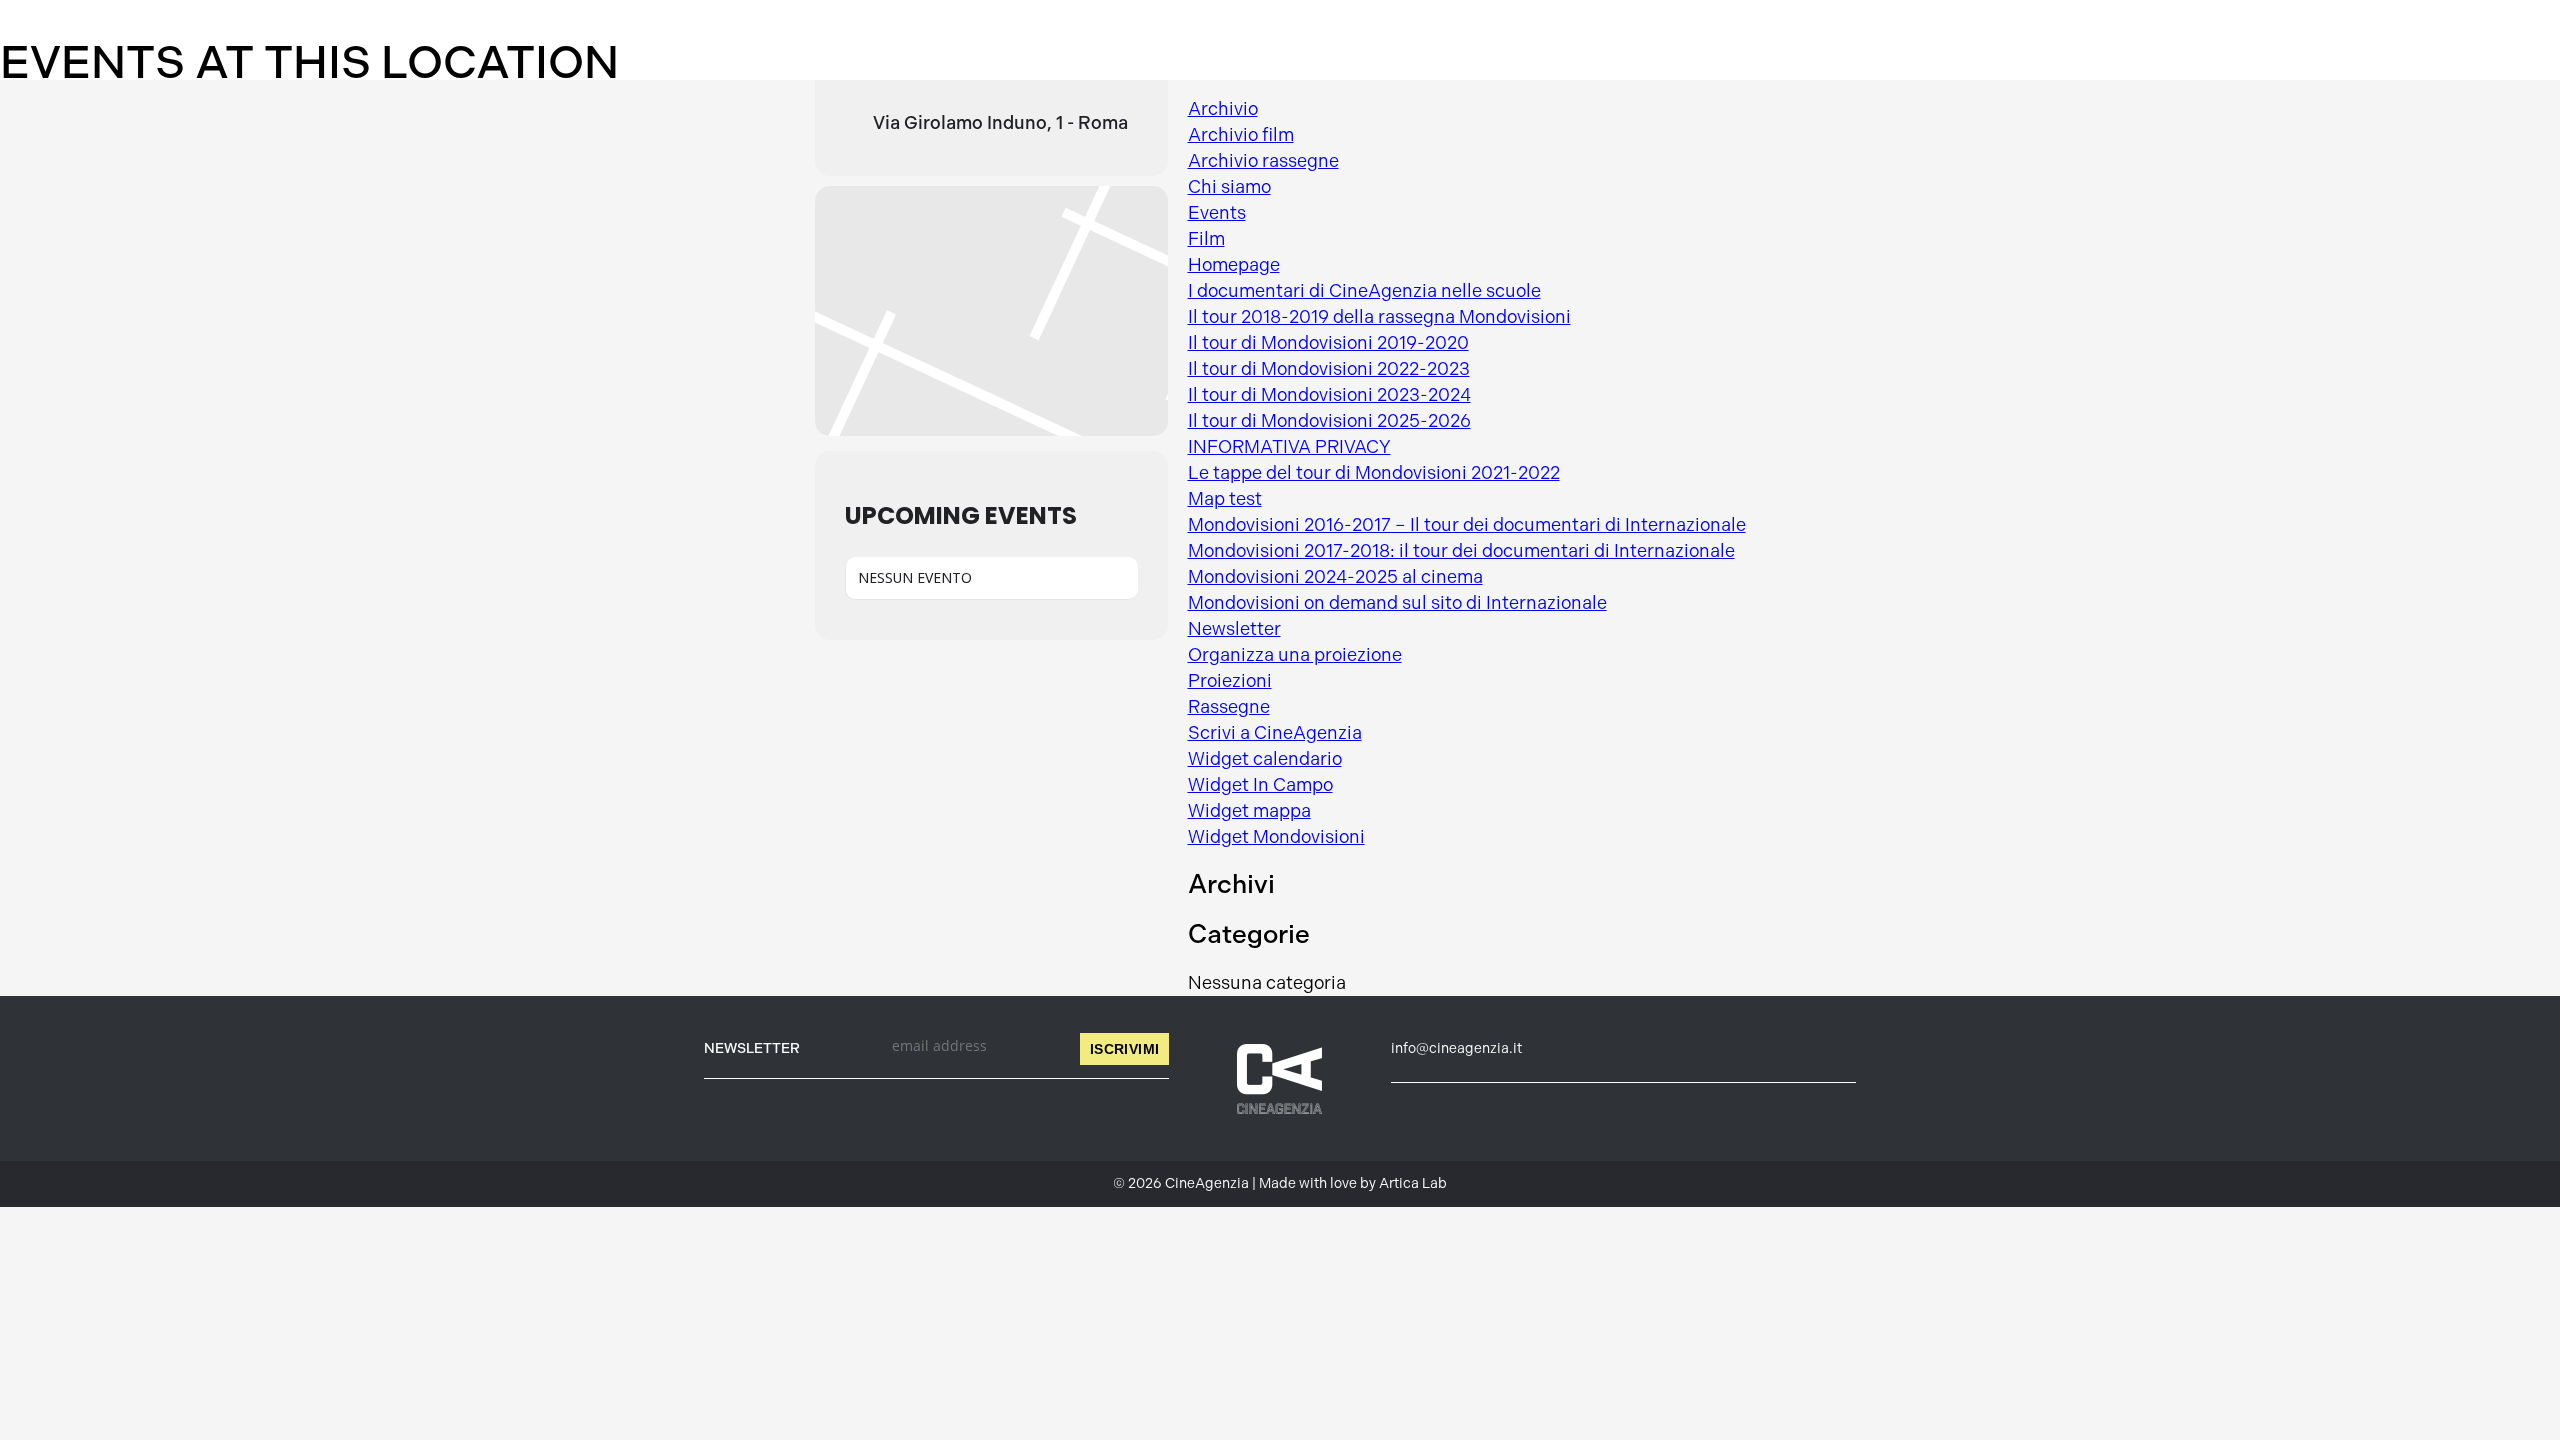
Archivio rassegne (1263, 161)
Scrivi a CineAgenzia (1275, 733)
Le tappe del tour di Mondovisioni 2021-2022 (1374, 473)
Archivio (1223, 109)
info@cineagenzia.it (1456, 1048)
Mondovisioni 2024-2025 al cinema (1335, 577)
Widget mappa (1249, 811)
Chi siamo (1229, 187)
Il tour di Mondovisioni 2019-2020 (1328, 343)
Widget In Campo (1260, 785)
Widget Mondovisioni (1276, 837)
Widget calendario (1265, 759)
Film (1206, 239)
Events (1217, 213)
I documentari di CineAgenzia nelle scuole (1364, 291)
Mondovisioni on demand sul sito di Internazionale (1397, 603)
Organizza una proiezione (1295, 655)
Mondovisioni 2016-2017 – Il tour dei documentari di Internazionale (1467, 525)
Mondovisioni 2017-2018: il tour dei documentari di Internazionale (1461, 551)
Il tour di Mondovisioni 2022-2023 (1329, 369)
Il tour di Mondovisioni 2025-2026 (1329, 421)
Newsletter (1234, 629)
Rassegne (1229, 707)
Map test (1225, 499)
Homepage (1234, 265)
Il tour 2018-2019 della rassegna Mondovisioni (1379, 317)
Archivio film (1241, 135)
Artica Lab (1413, 1183)
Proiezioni (1230, 681)
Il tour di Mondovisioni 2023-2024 (1329, 395)
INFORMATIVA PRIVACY (1289, 447)
